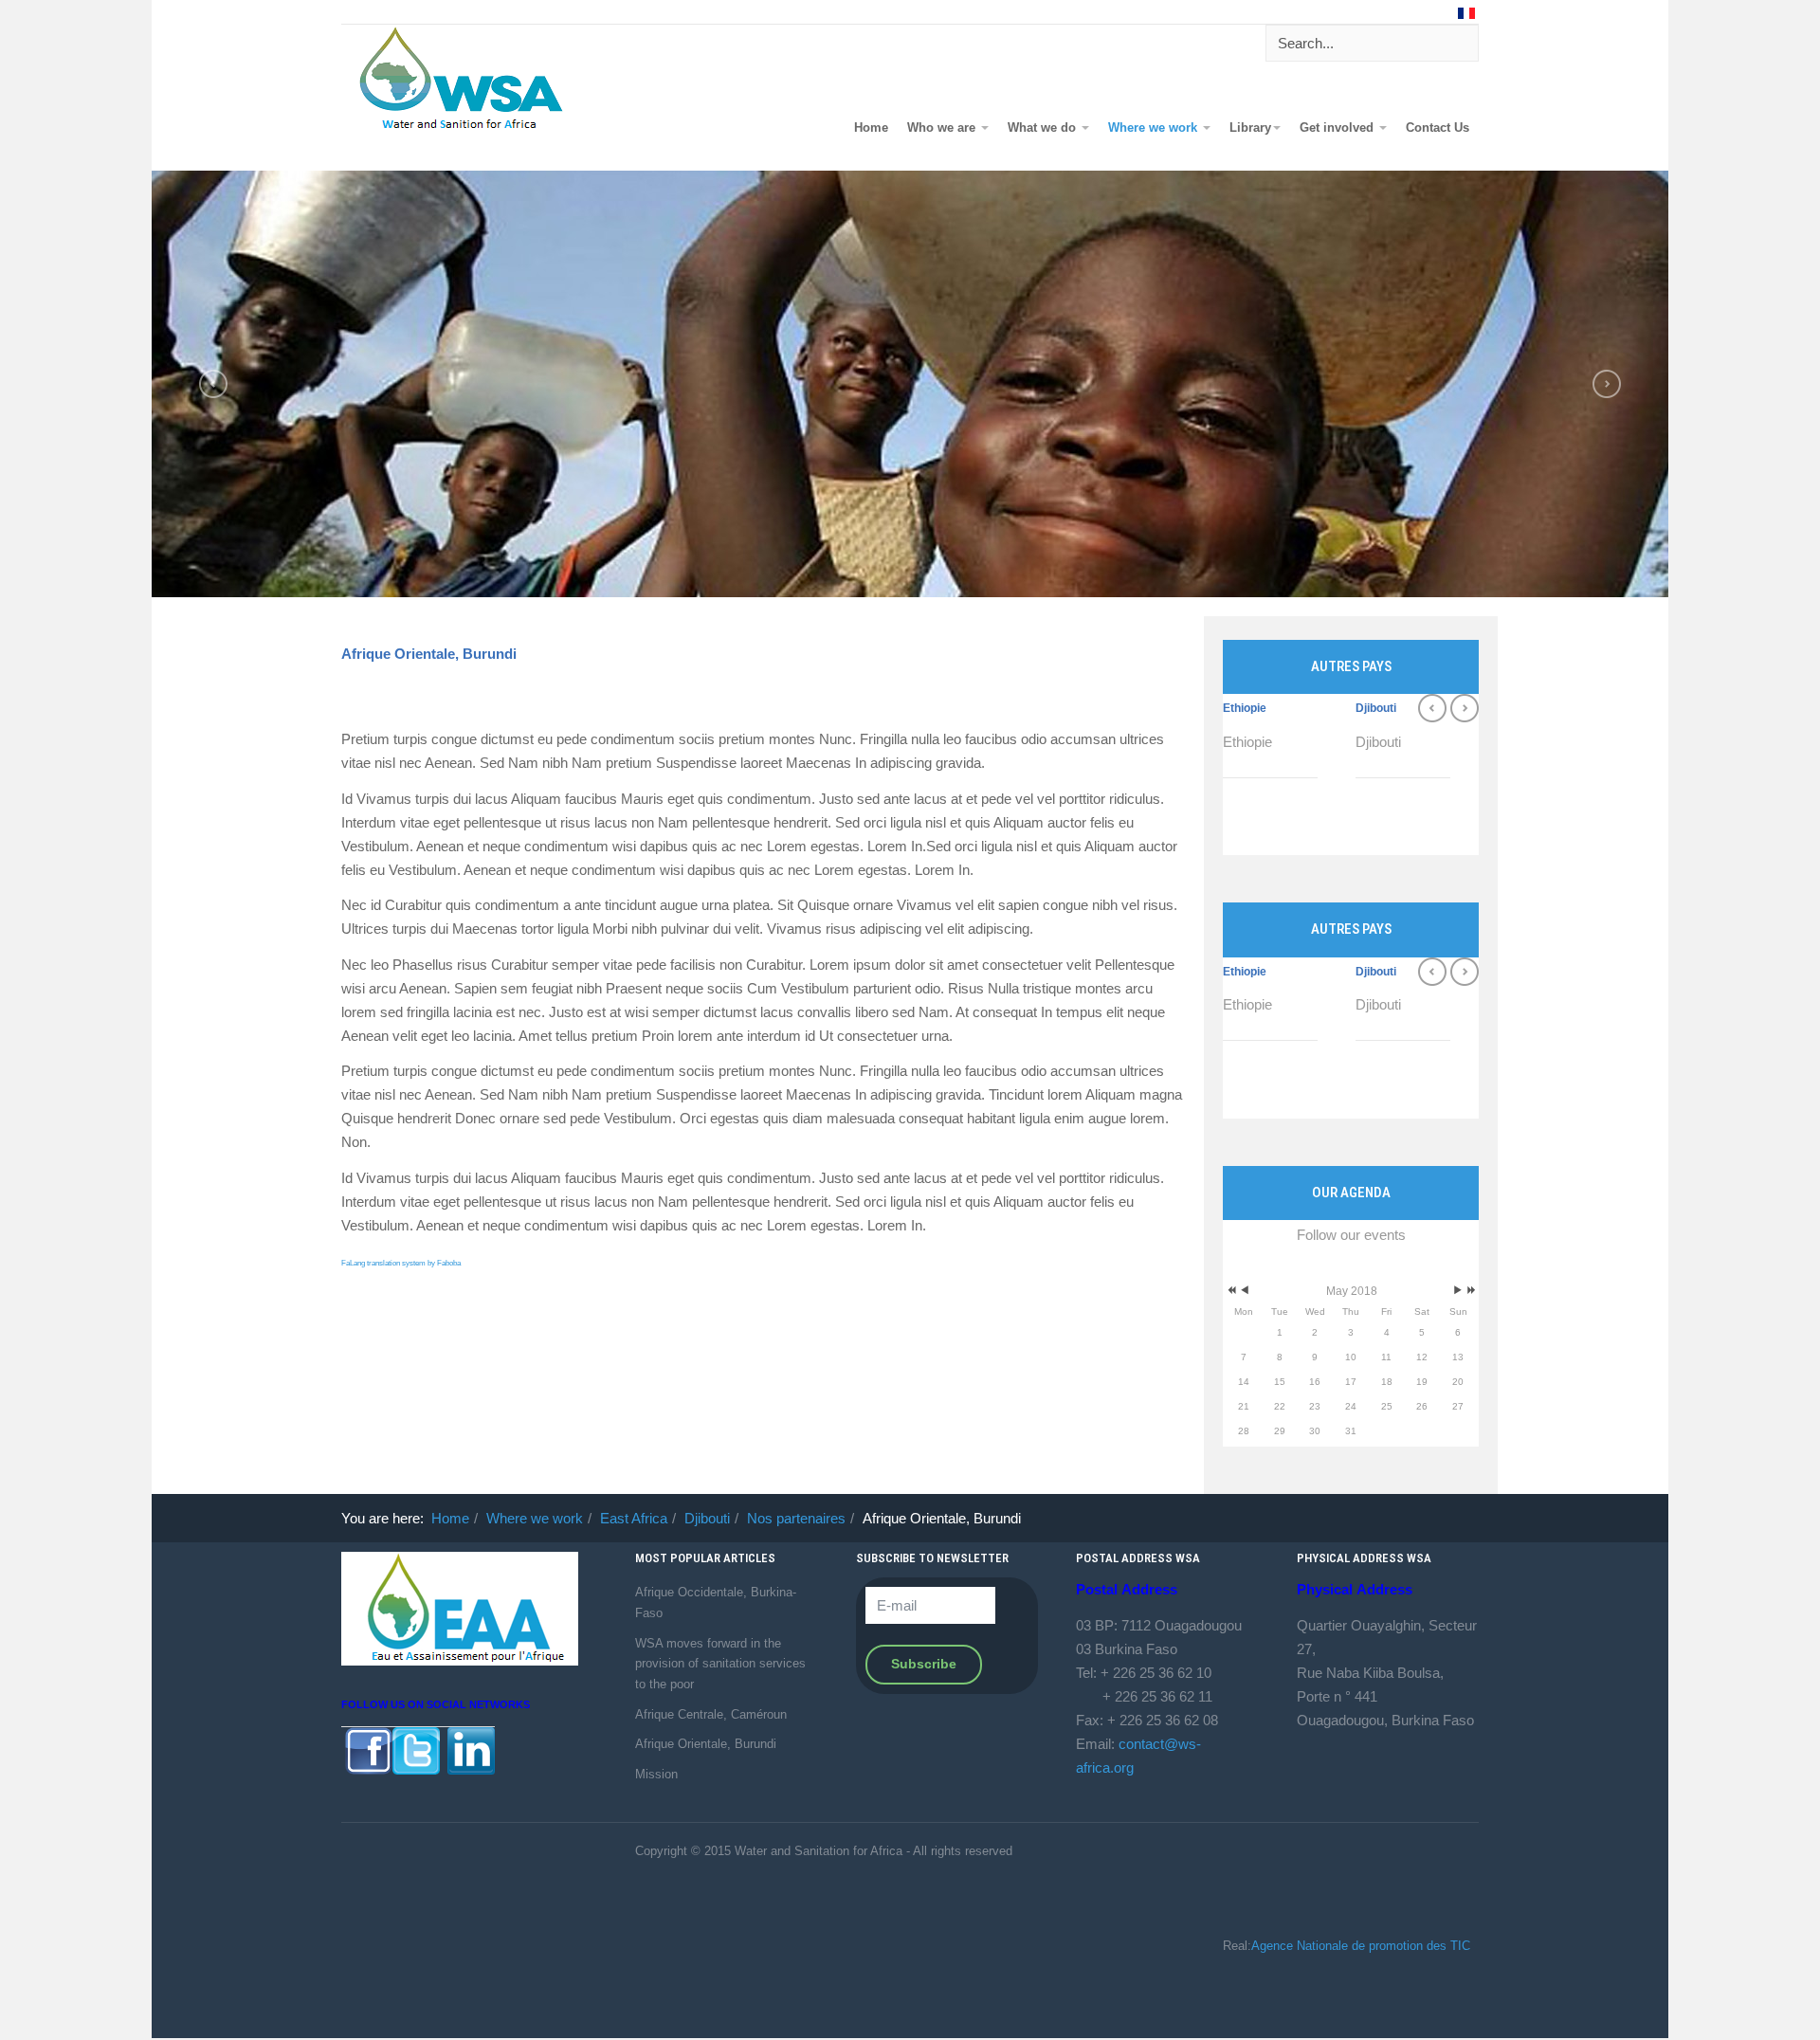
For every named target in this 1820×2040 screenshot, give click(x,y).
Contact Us (1438, 128)
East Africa (634, 1518)
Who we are (943, 128)
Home (871, 128)
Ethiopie (1245, 708)
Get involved (1338, 128)
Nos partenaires (796, 1518)
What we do (1044, 128)
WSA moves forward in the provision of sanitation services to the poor (720, 1664)
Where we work (1155, 128)
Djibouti (1376, 708)
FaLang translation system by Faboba (401, 1263)
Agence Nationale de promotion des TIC (1361, 1946)
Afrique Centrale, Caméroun (711, 1714)
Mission (656, 1774)
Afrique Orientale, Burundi (429, 654)
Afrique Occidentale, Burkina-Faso (716, 1603)
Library (1250, 128)
